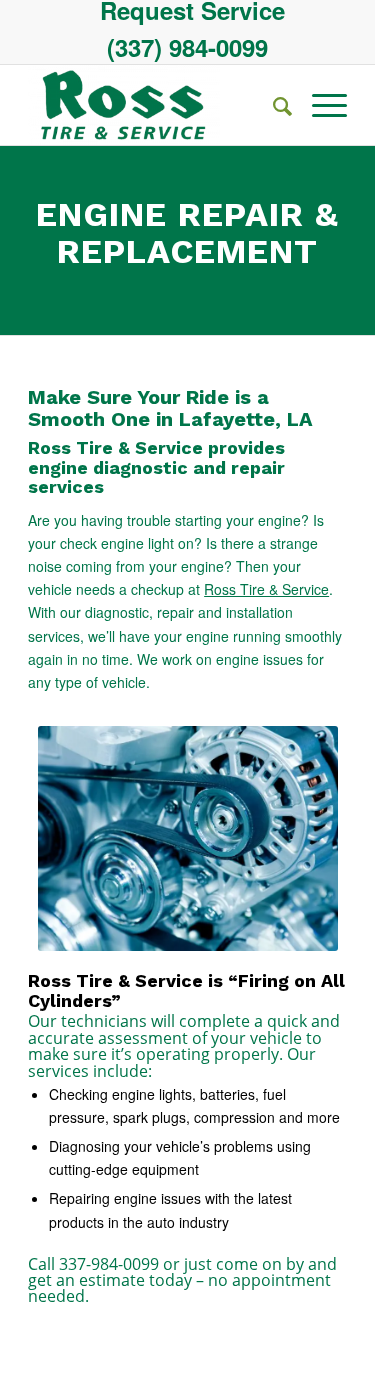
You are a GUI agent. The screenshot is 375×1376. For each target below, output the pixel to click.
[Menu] (319, 105)
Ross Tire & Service (266, 589)
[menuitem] (192, 10)
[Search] (272, 105)
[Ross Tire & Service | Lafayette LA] (155, 105)
